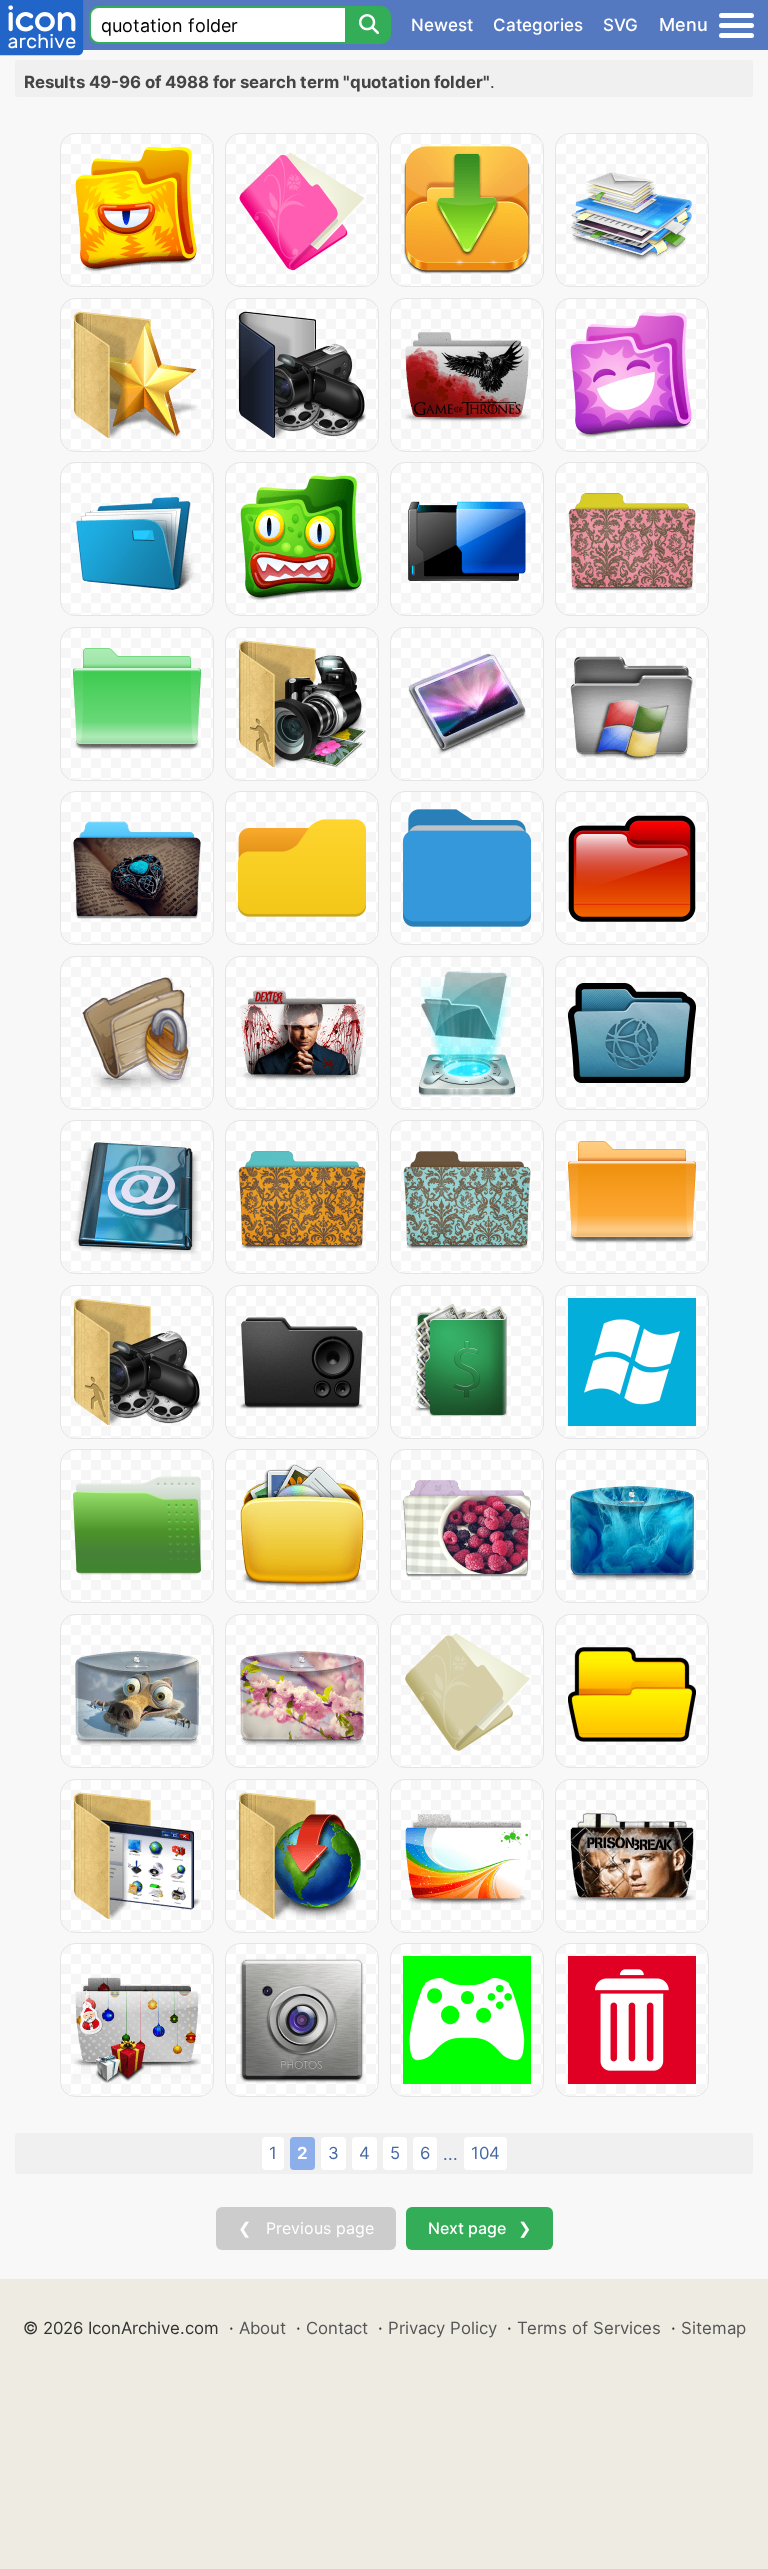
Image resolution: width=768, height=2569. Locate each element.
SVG (620, 25)
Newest (442, 25)
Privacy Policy (442, 2328)
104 (485, 2153)
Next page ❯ (479, 2228)
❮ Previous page (306, 2228)
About (262, 2328)
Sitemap (713, 2328)
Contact (337, 2328)
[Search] (368, 25)
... (450, 2154)
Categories (538, 25)
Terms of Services (589, 2328)
